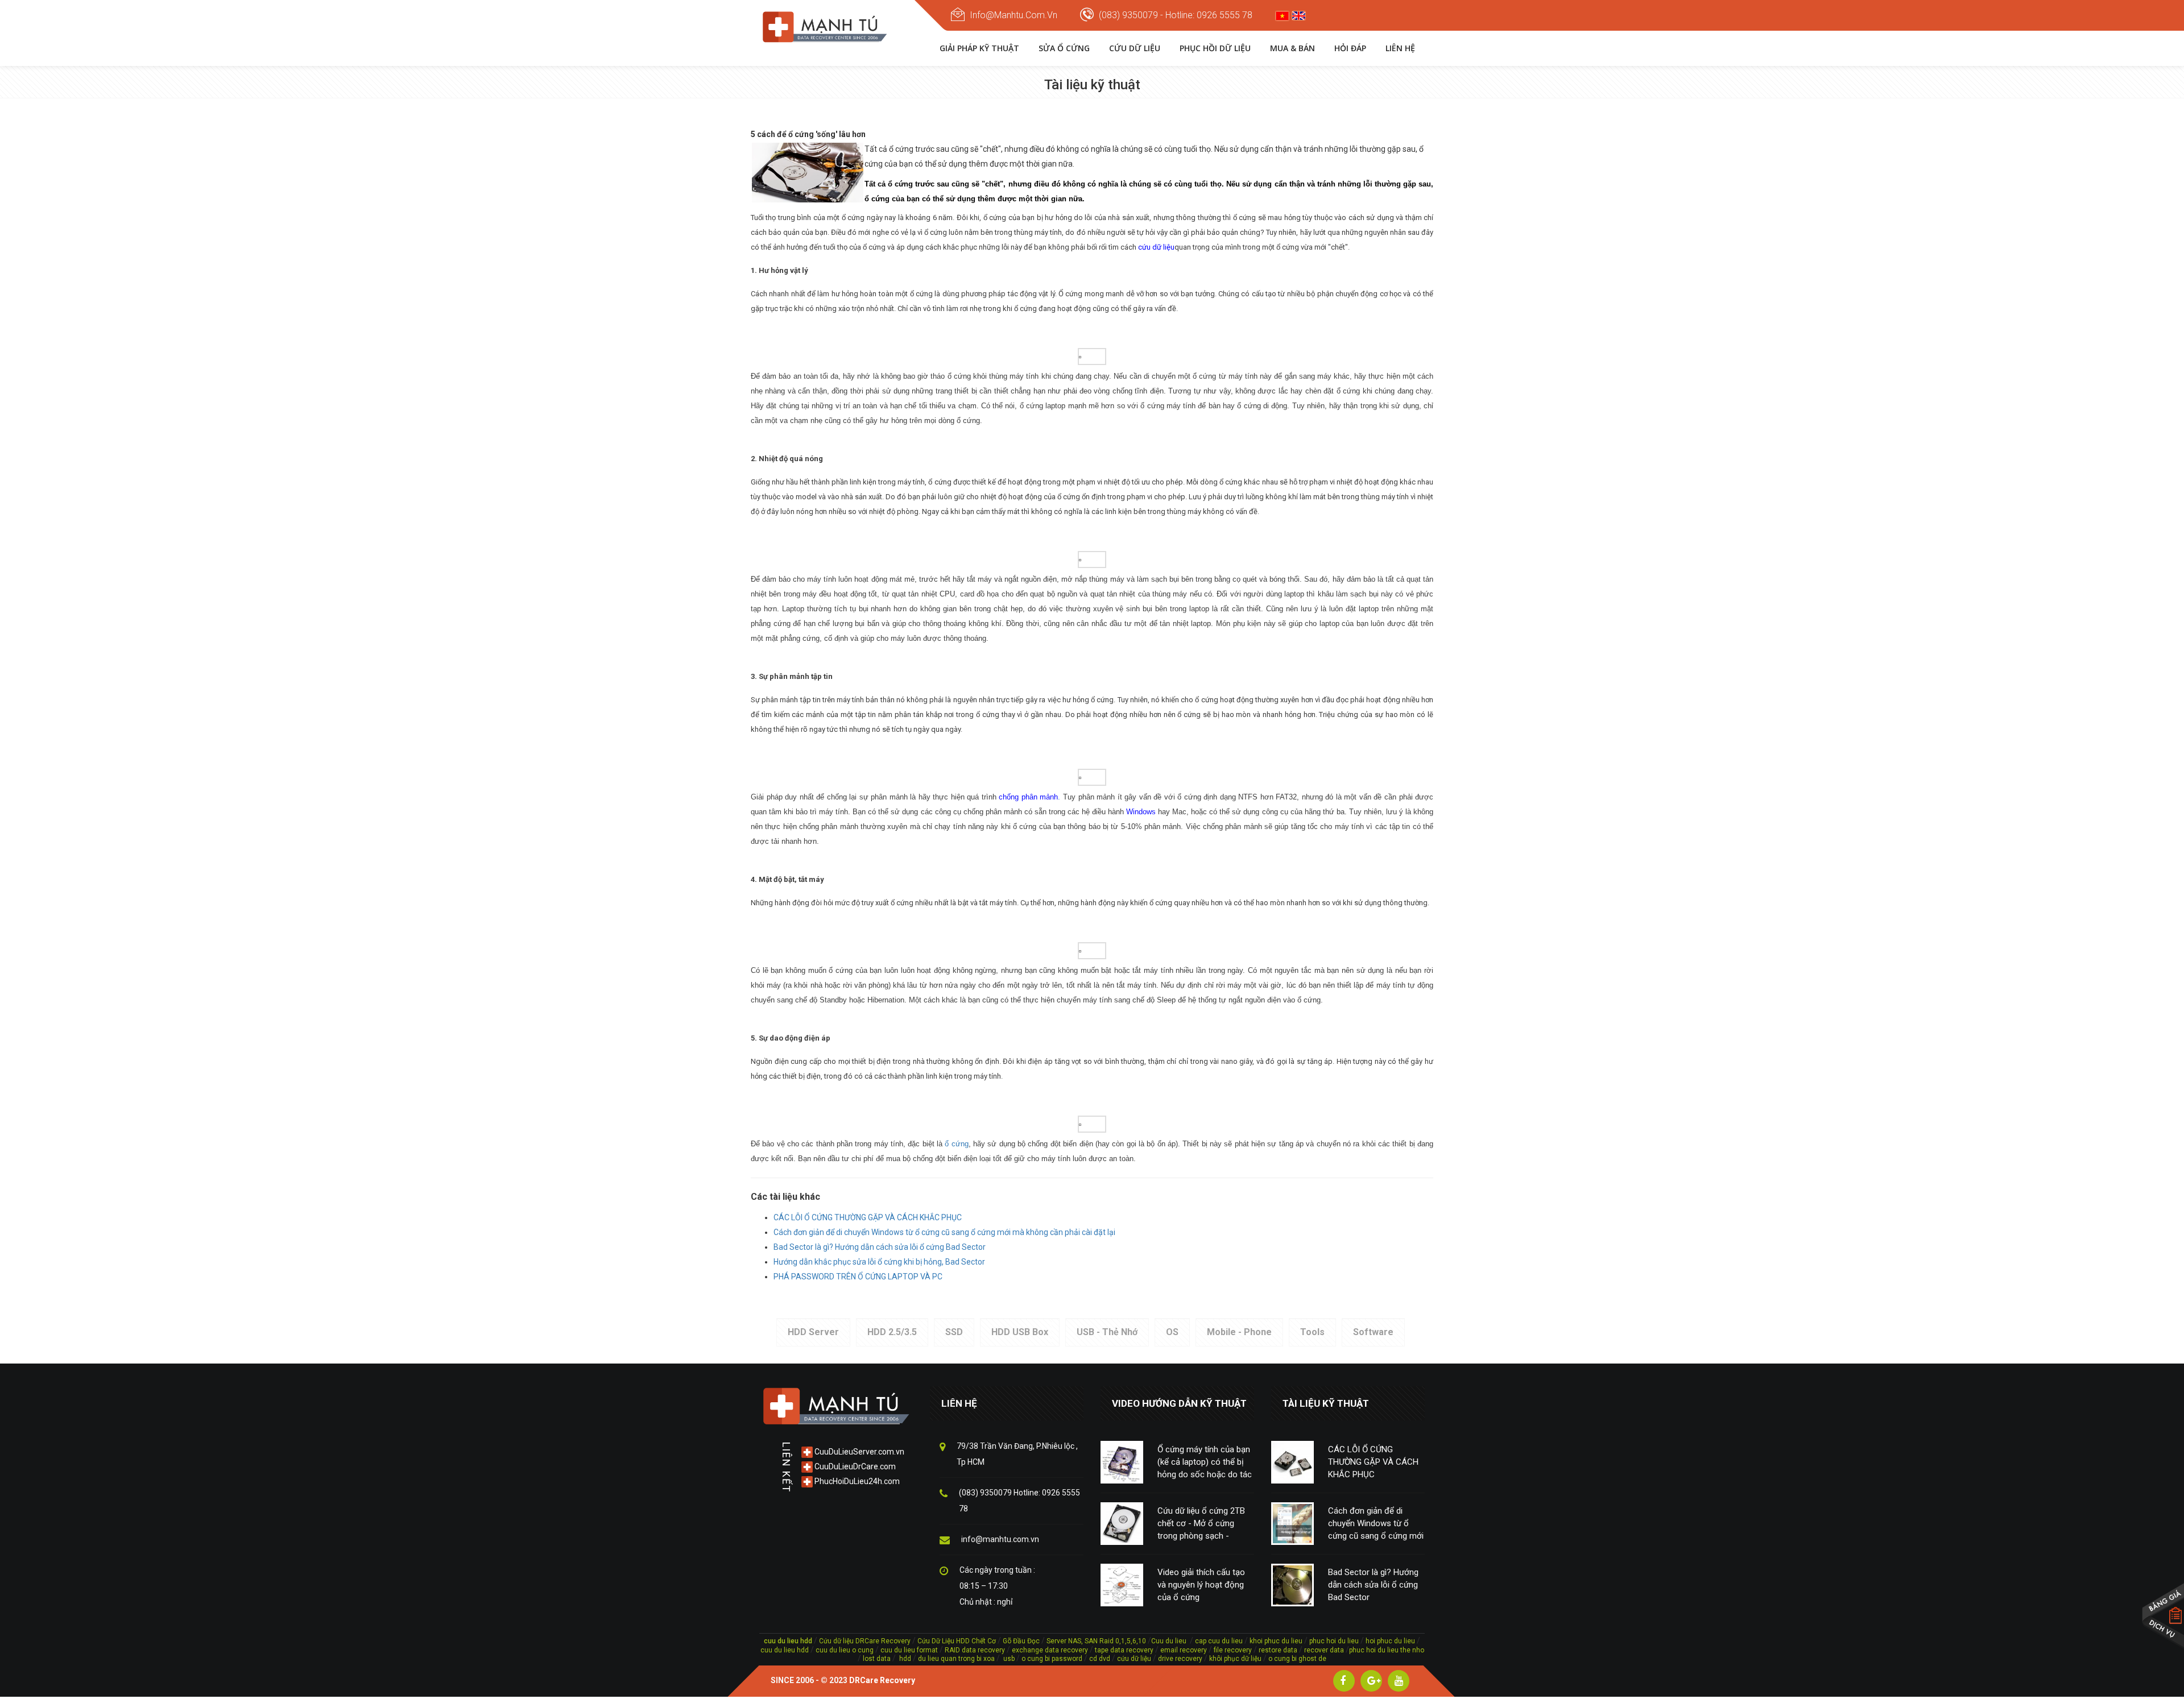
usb (1008, 1659)
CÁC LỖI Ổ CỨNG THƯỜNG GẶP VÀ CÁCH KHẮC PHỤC (868, 1217)
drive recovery (1180, 1659)
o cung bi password (1052, 1659)
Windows (1141, 812)
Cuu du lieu (1169, 1641)
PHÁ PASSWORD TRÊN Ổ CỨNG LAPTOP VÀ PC (858, 1277)
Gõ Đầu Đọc (1021, 1641)
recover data (1325, 1650)
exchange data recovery (1050, 1650)
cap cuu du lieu (1219, 1641)
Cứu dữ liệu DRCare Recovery (865, 1641)
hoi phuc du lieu (1390, 1641)
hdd (905, 1659)
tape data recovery (1124, 1650)
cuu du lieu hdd (785, 1650)
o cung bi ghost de (1297, 1659)
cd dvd (1100, 1659)
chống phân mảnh (1028, 797)
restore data (1277, 1650)
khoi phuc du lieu (1276, 1641)
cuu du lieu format (910, 1650)
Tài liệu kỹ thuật (1326, 1403)
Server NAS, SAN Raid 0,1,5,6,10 (1096, 1641)
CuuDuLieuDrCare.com (854, 1466)
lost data (878, 1659)
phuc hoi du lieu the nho (1387, 1650)
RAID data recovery (975, 1650)
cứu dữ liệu (1156, 247)
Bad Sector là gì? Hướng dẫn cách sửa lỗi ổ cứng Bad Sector (880, 1247)
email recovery (1184, 1650)
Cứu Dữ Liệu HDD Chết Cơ (957, 1641)
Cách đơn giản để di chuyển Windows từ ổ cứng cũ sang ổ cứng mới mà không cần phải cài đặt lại (944, 1232)
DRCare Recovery (882, 1680)
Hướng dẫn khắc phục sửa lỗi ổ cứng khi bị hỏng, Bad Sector (879, 1262)
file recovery (1234, 1650)
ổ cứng (956, 1144)
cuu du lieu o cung (845, 1650)
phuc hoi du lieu (1334, 1641)
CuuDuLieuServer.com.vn (859, 1452)
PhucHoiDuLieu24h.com (856, 1481)
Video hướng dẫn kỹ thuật (1179, 1403)
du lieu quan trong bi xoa (956, 1659)
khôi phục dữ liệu (1235, 1659)
